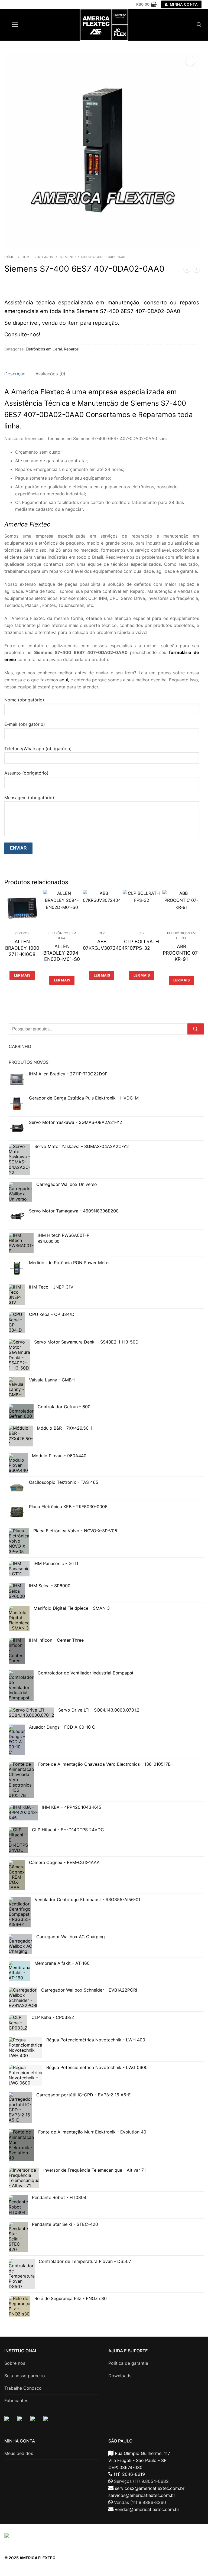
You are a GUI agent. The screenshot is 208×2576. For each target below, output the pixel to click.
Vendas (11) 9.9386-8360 (140, 2502)
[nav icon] (15, 25)
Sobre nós (15, 2363)
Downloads (120, 2376)
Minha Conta (183, 4)
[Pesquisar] (196, 1029)
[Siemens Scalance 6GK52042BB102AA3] (196, 270)
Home (26, 257)
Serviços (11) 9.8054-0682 (141, 2481)
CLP (102, 933)
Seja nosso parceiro (25, 2376)
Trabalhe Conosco (23, 2388)
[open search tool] (199, 25)
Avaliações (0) (50, 374)
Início (9, 257)
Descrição (15, 374)
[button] (190, 61)
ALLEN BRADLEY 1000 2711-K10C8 (22, 948)
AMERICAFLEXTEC (172, 2534)
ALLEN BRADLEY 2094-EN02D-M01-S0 (62, 953)
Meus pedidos (19, 2453)
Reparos (46, 257)
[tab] (15, 374)
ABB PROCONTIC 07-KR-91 (181, 953)
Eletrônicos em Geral (44, 349)
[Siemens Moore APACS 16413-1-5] (187, 270)
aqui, (64, 680)
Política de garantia (128, 2363)
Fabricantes (16, 2401)
